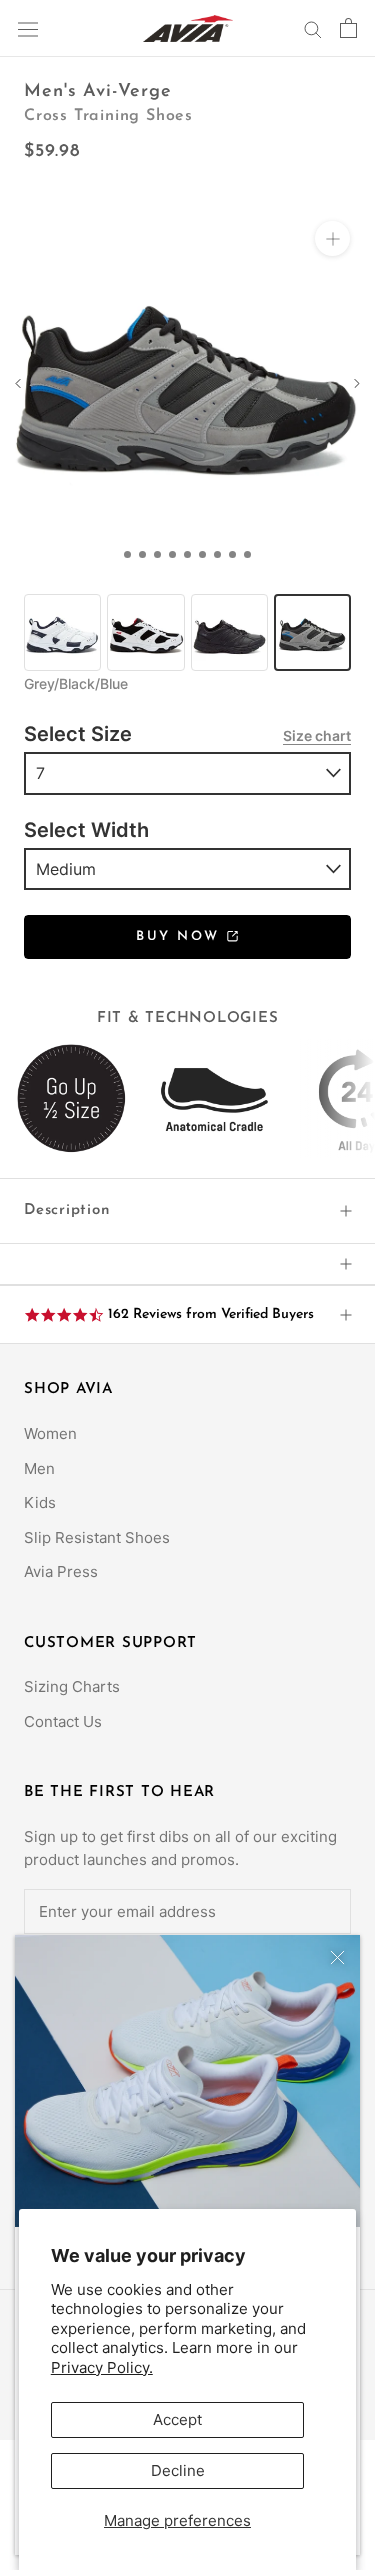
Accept (177, 2419)
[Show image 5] (187, 554)
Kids (40, 1502)
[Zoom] (332, 238)
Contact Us (63, 1721)
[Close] (337, 1957)
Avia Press (61, 1571)
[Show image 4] (172, 554)
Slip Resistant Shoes (97, 1537)
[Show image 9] (247, 554)
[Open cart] (348, 28)
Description (67, 1210)
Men (39, 1468)
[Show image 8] (232, 554)
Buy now (181, 936)
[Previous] (18, 383)
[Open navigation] (28, 28)
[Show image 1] (127, 554)
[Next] (357, 383)
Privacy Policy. (102, 2367)
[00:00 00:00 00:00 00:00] (187, 378)
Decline (178, 2470)
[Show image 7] (217, 554)
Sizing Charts (72, 1686)
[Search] (313, 28)
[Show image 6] (202, 554)
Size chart (317, 736)
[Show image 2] (142, 554)
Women (50, 1433)
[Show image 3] (157, 554)
